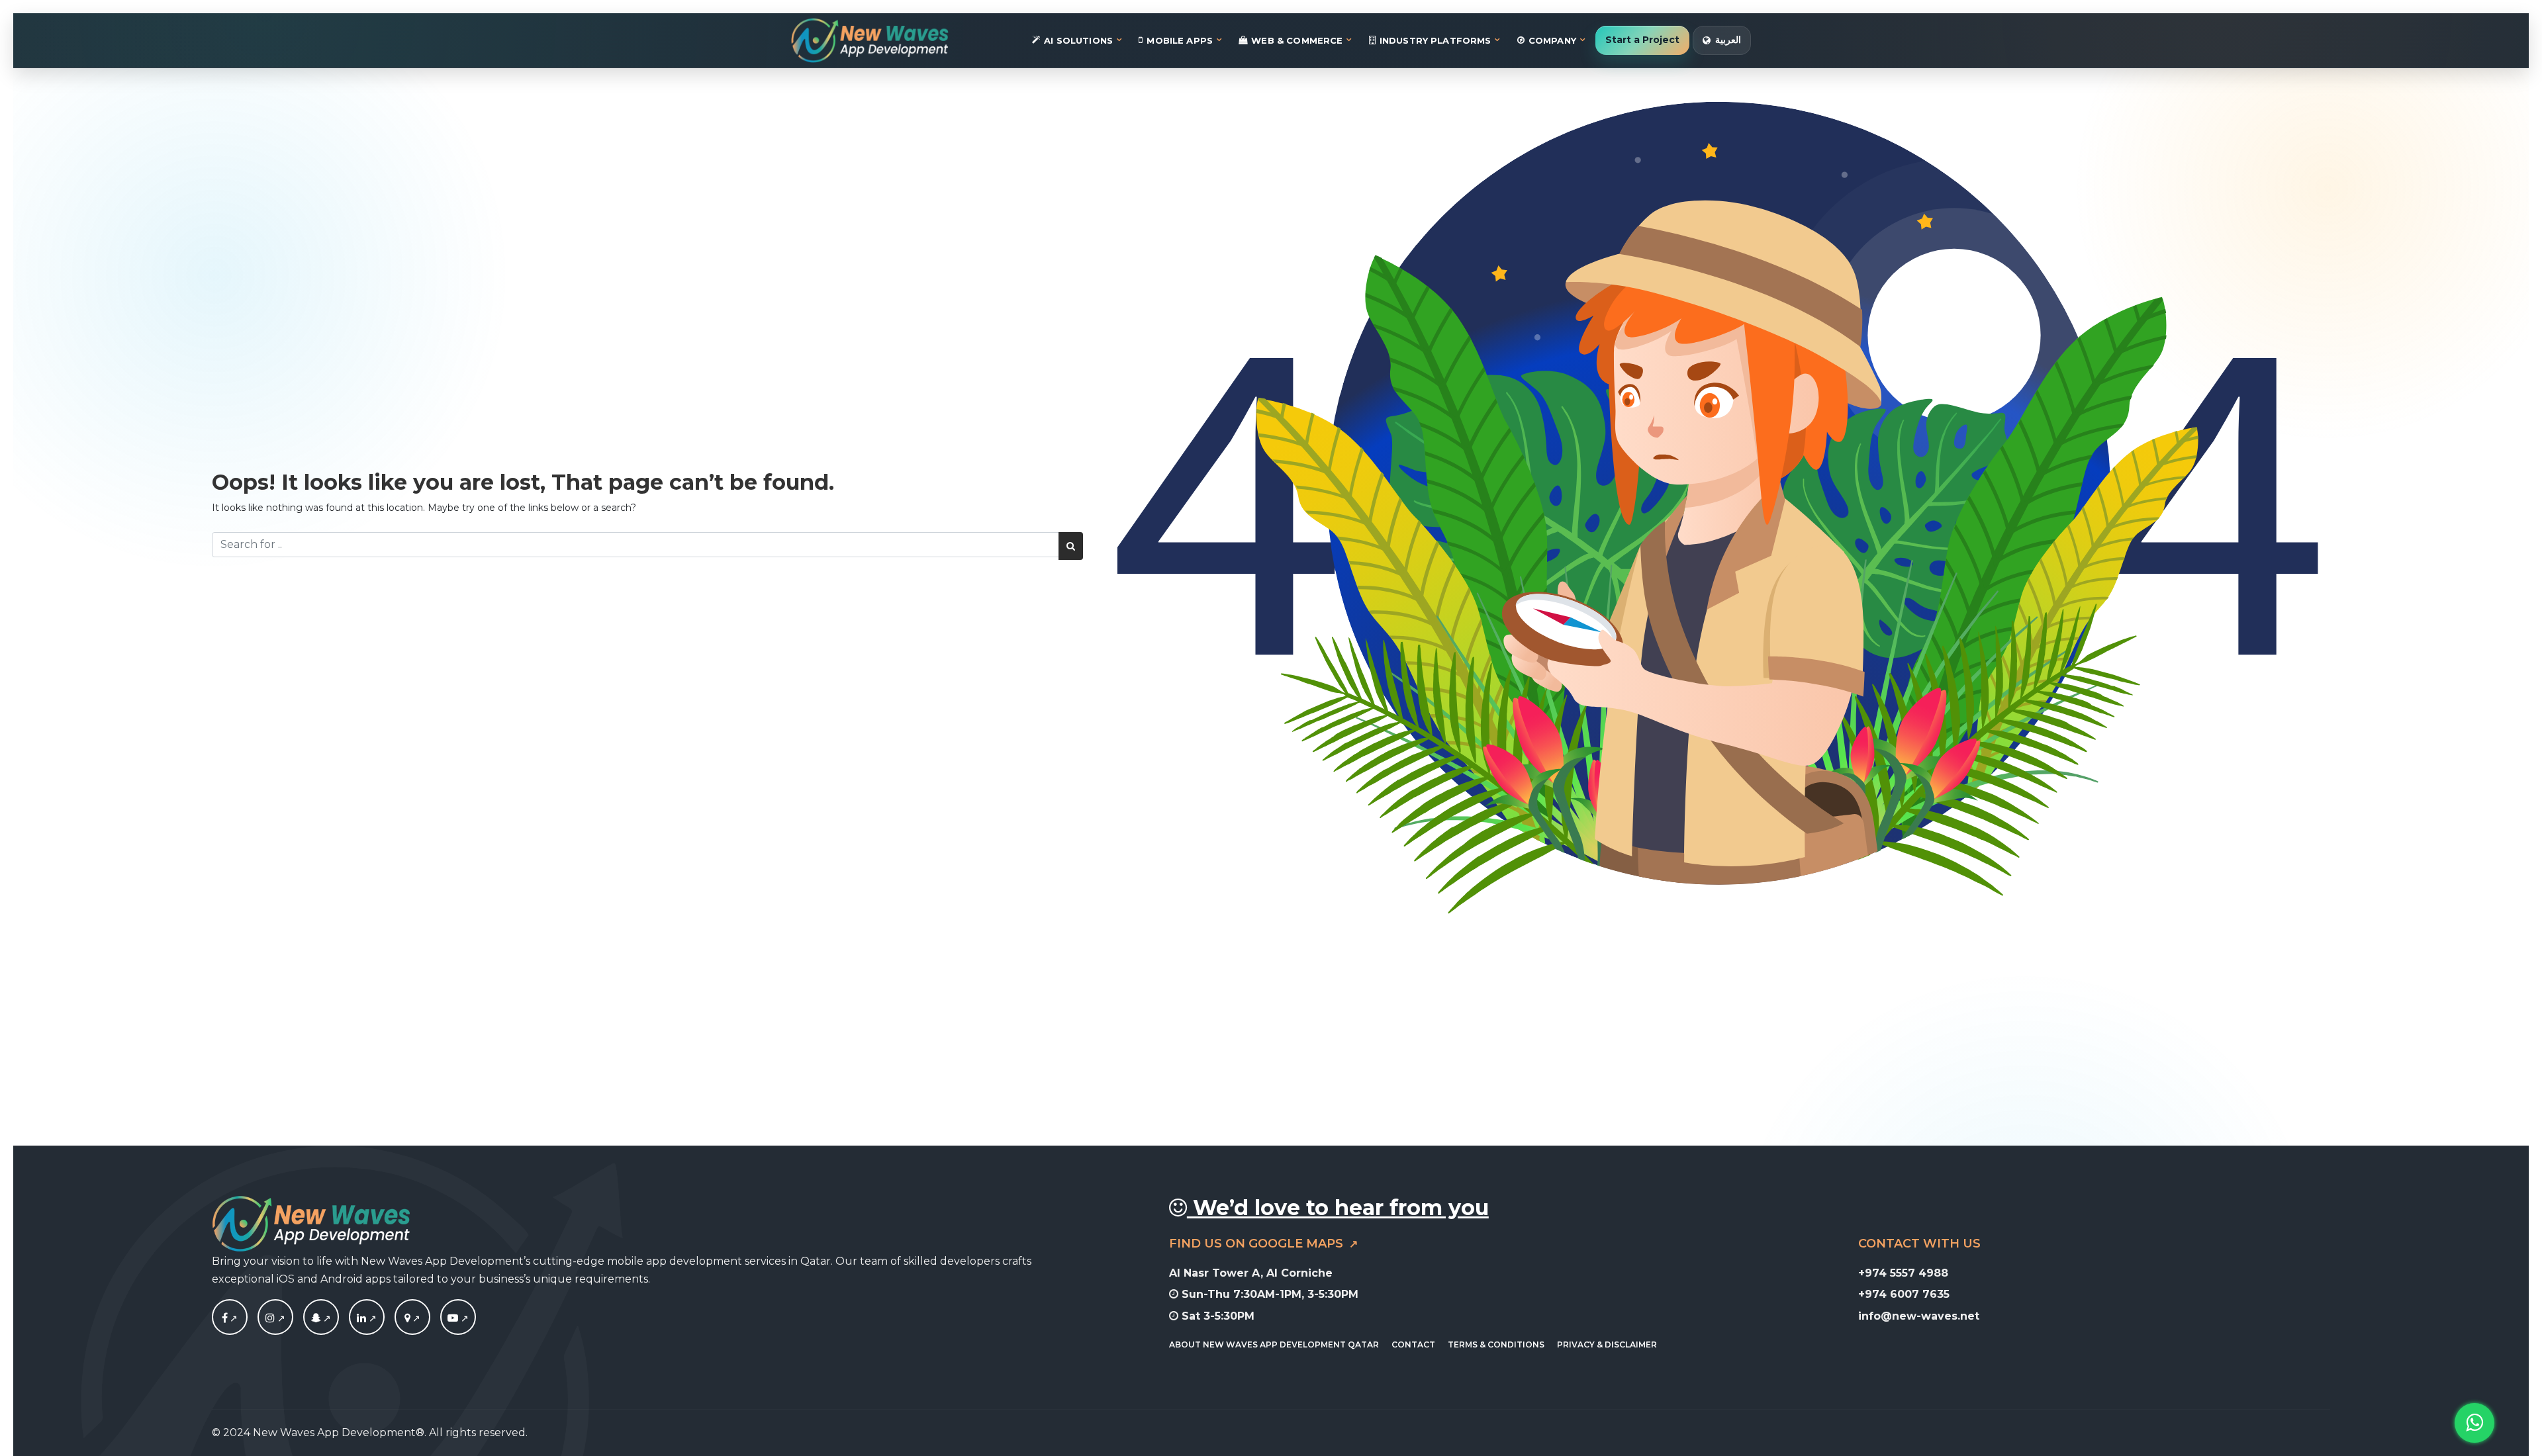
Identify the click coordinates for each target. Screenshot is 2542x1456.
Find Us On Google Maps (1258, 1244)
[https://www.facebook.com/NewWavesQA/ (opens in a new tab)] (230, 1318)
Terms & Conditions (1496, 1344)
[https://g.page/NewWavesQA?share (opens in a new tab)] (412, 1318)
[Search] (1071, 546)
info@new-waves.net (1919, 1316)
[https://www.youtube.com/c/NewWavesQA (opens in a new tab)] (458, 1318)
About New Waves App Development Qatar (1274, 1344)
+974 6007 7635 (1904, 1294)
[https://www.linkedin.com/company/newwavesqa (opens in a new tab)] (367, 1318)
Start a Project (1642, 40)
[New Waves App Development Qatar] (870, 40)
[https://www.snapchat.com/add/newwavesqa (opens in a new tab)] (321, 1318)
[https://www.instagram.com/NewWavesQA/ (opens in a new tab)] (275, 1318)
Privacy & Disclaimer (1607, 1344)
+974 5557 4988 (1903, 1273)
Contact (1413, 1344)
